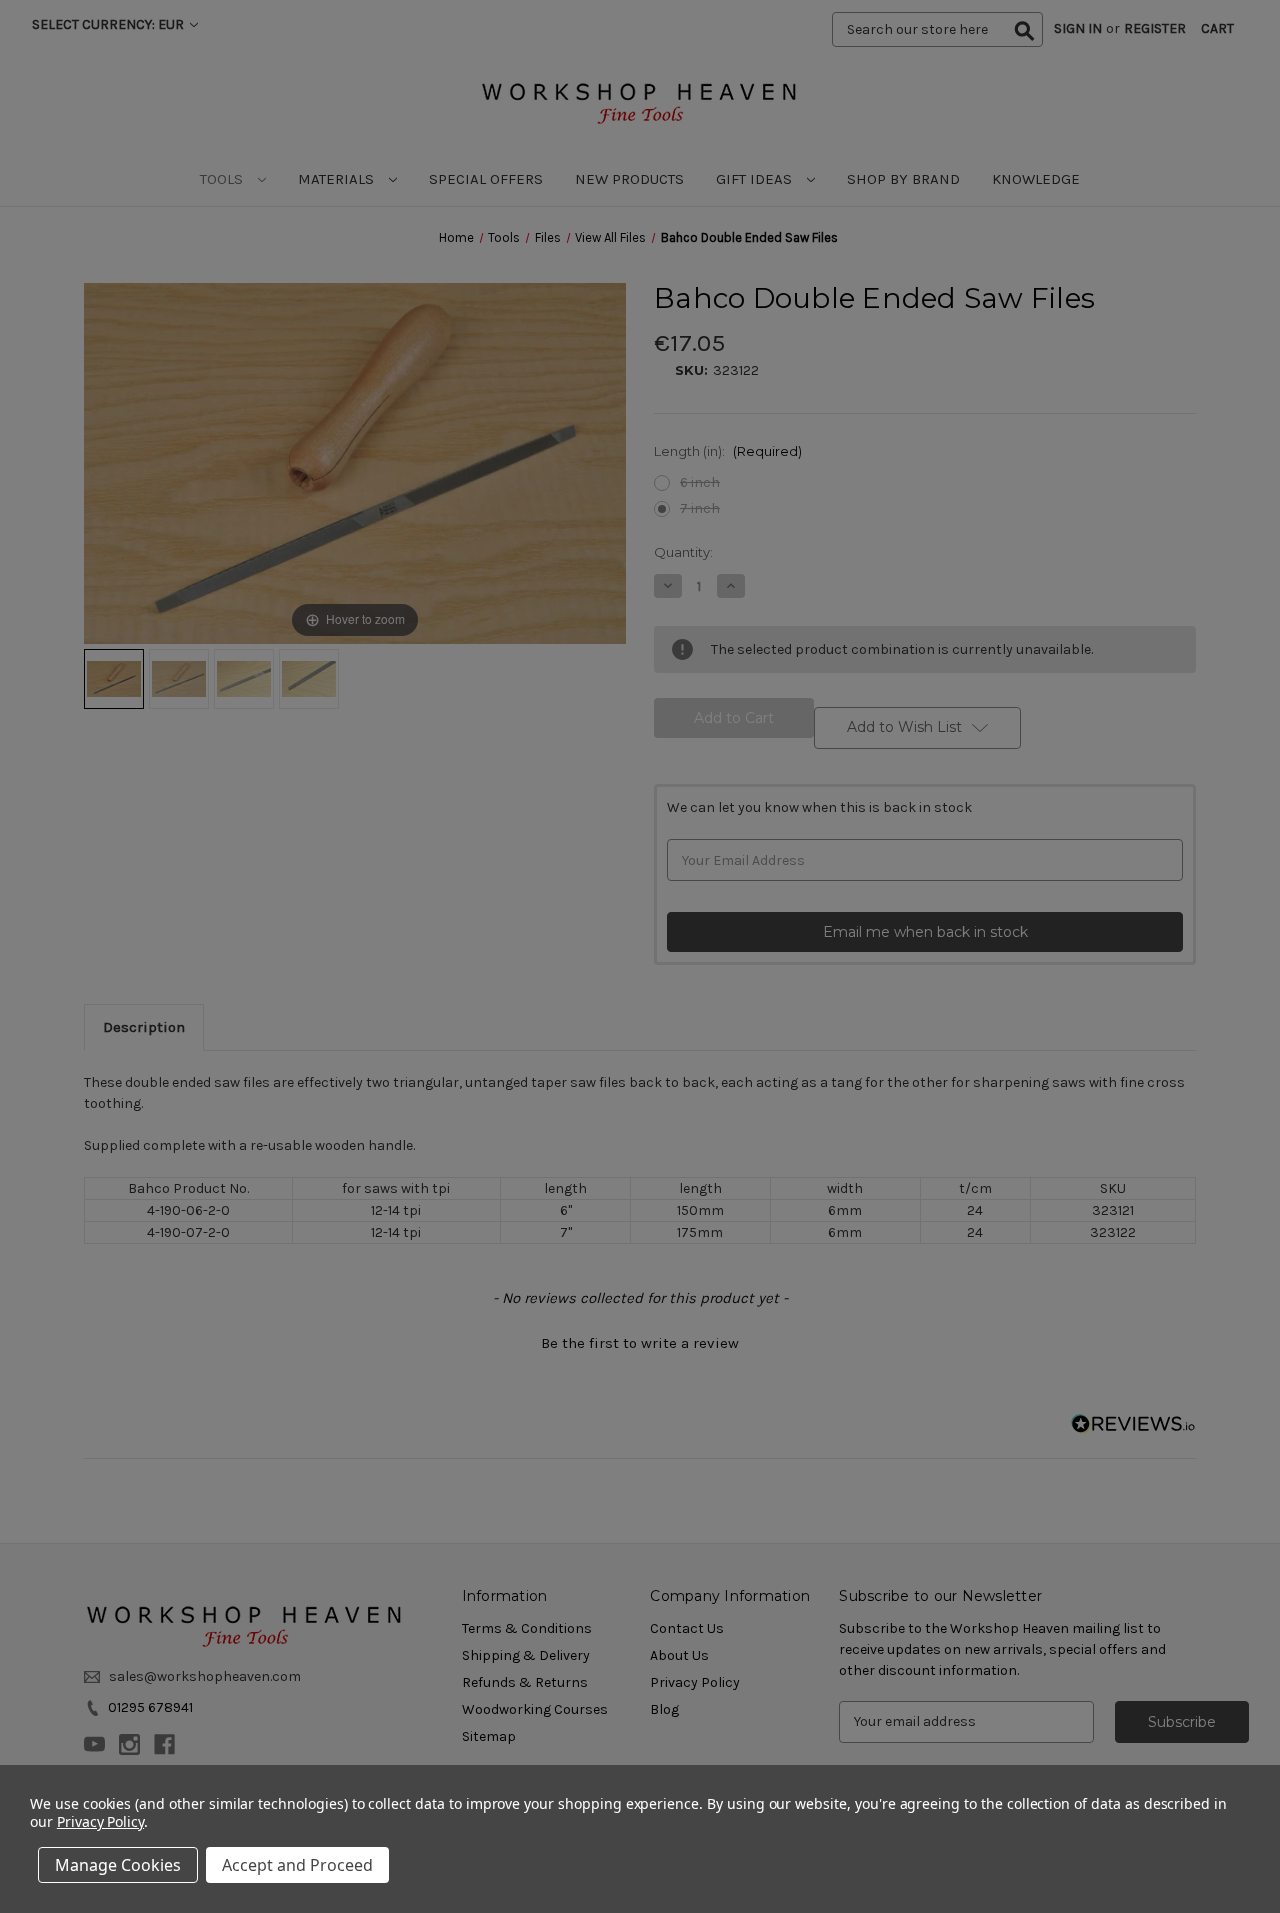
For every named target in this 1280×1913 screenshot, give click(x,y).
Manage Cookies (118, 1865)
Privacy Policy (100, 1821)
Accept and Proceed (297, 1865)
